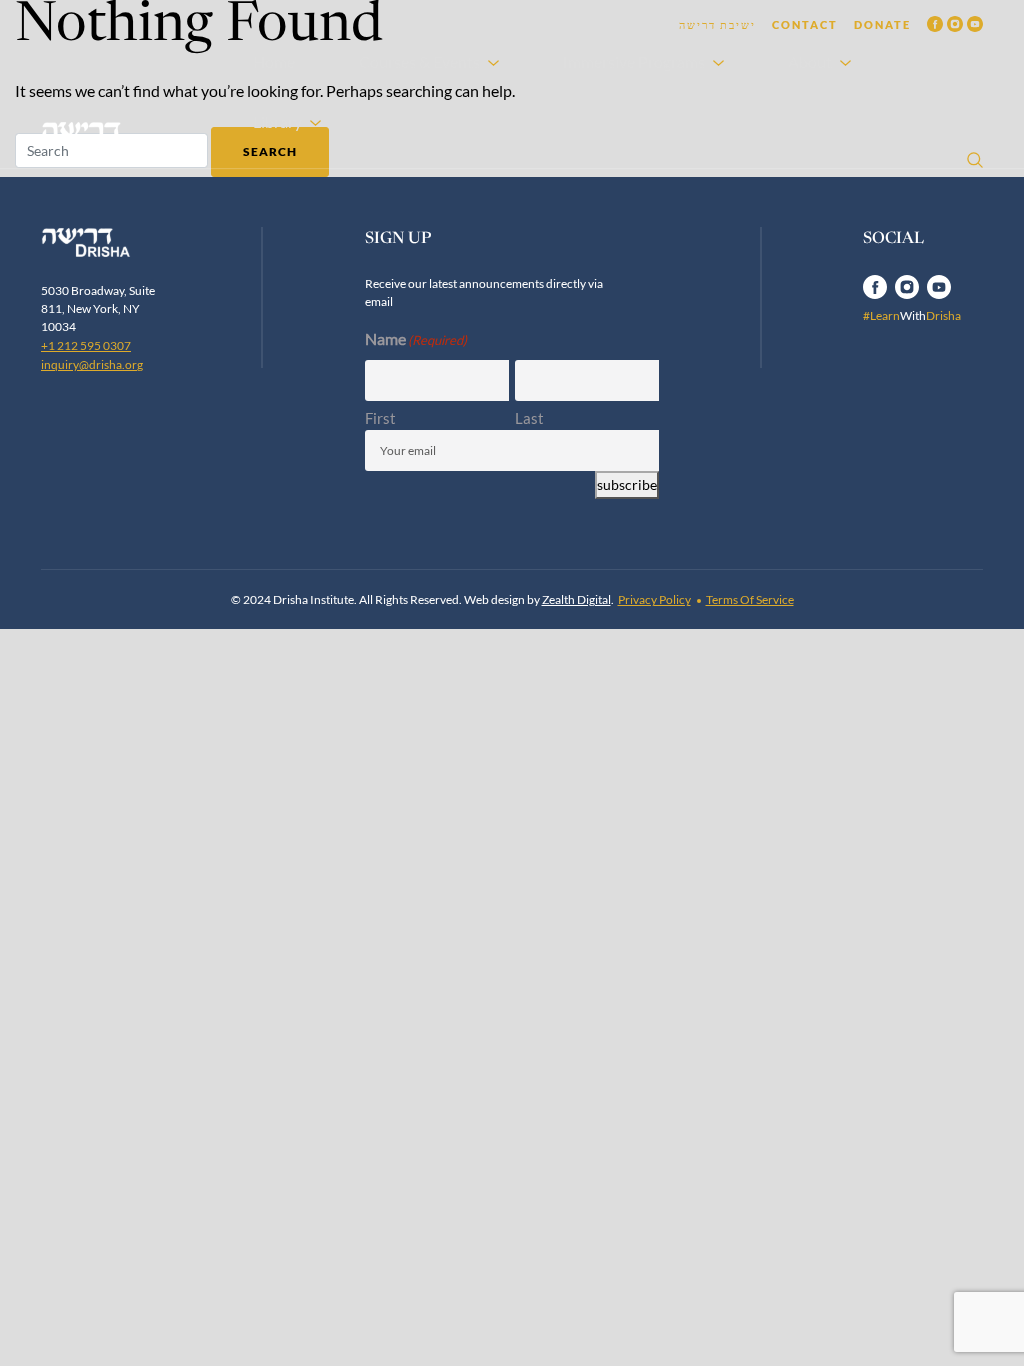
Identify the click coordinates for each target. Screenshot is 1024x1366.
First (380, 418)
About (810, 61)
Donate (882, 24)
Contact (805, 24)
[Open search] (975, 160)
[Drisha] (107, 242)
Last (529, 418)
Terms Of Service (750, 599)
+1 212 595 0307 (86, 345)
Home (274, 61)
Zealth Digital (576, 599)
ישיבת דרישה (717, 24)
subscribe (627, 485)
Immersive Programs (634, 61)
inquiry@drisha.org (92, 364)
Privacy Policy (654, 599)
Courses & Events (419, 61)
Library (277, 121)
